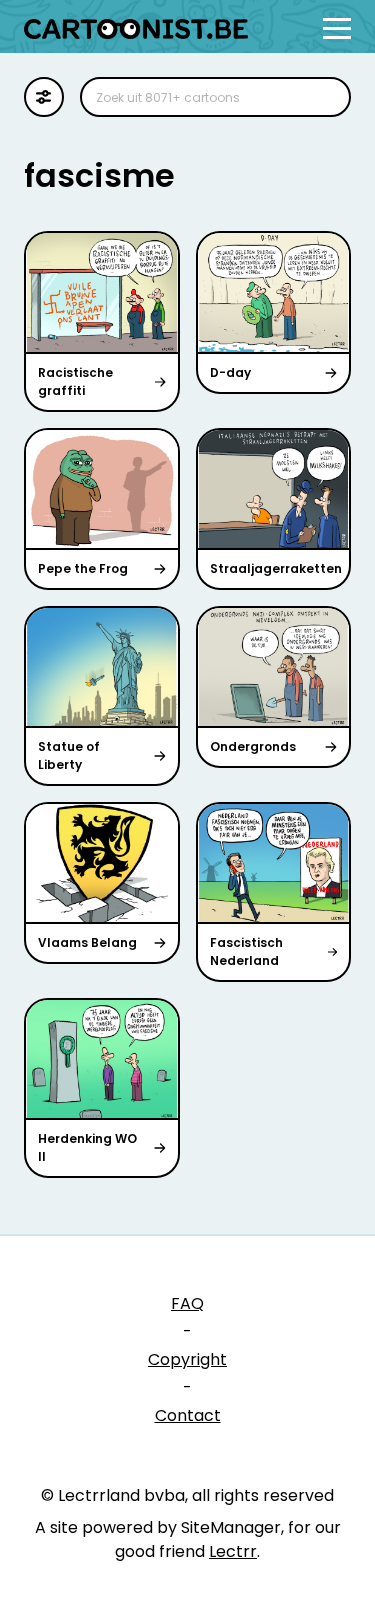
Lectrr (233, 1551)
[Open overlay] (337, 28)
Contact (188, 1415)
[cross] (323, 97)
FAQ (187, 1303)
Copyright (187, 1359)
